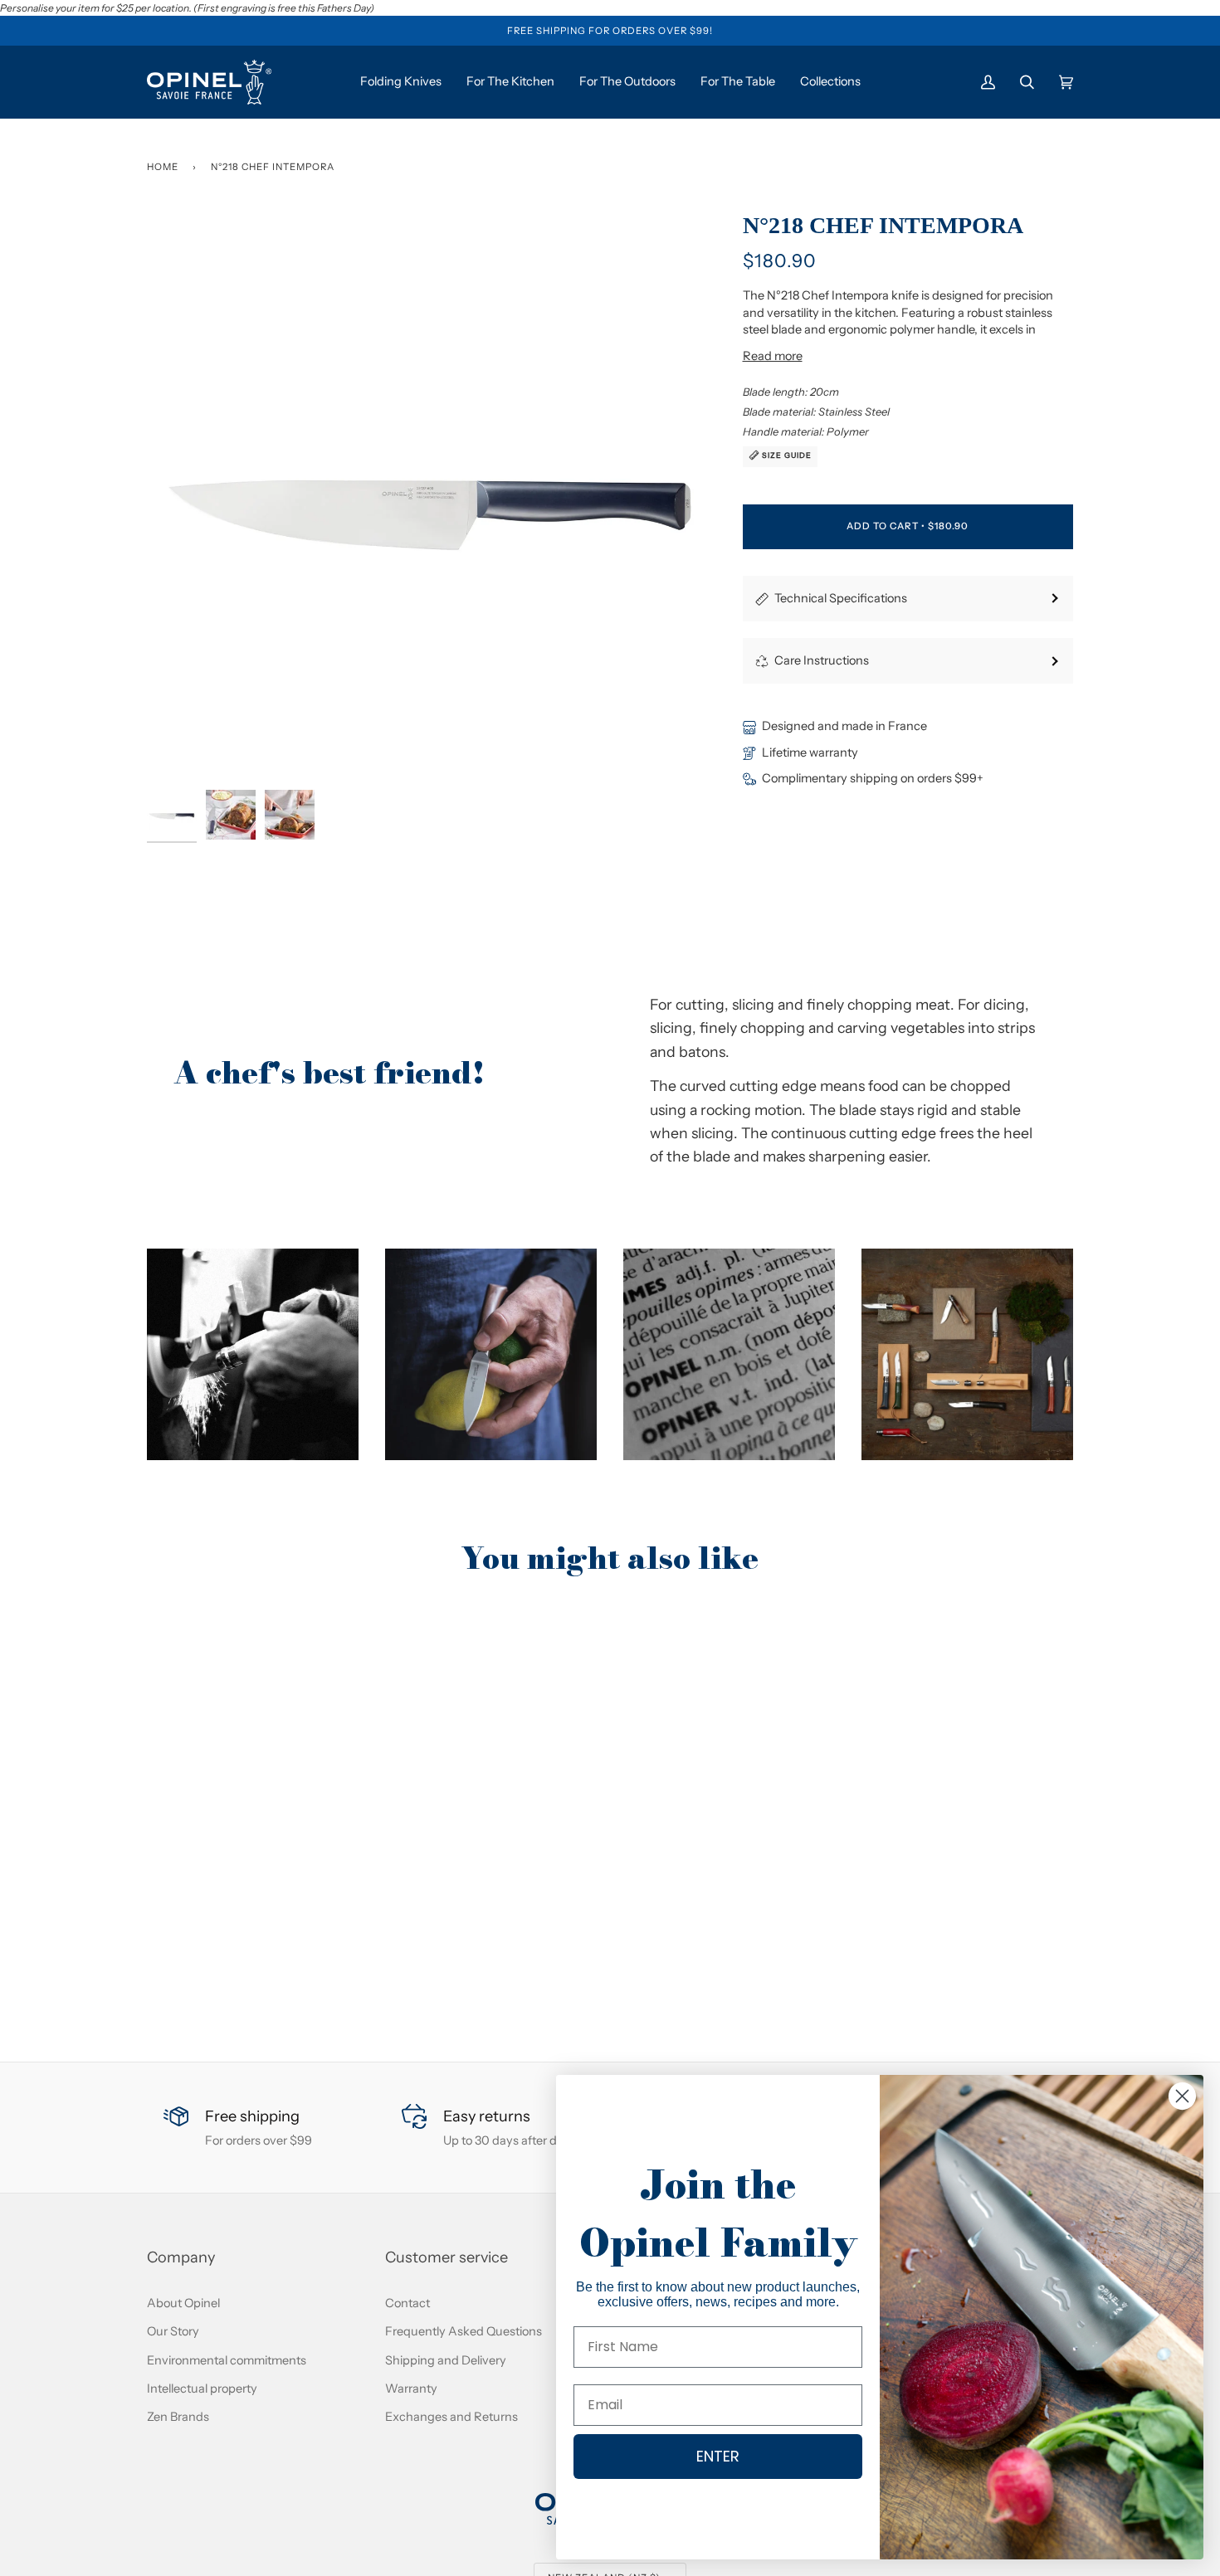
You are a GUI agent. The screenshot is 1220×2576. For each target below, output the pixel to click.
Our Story (173, 2331)
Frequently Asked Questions (464, 2331)
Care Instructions (822, 660)
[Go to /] (209, 82)
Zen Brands (178, 2417)
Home (163, 167)
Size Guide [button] (786, 455)
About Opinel (183, 2303)
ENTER (718, 2456)
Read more (773, 356)
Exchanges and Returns (451, 2417)
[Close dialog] (1182, 2096)
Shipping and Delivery (446, 2360)
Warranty (411, 2389)
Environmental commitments (227, 2360)
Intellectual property (202, 2389)
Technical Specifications (841, 598)
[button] (253, 1354)
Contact (407, 2303)
